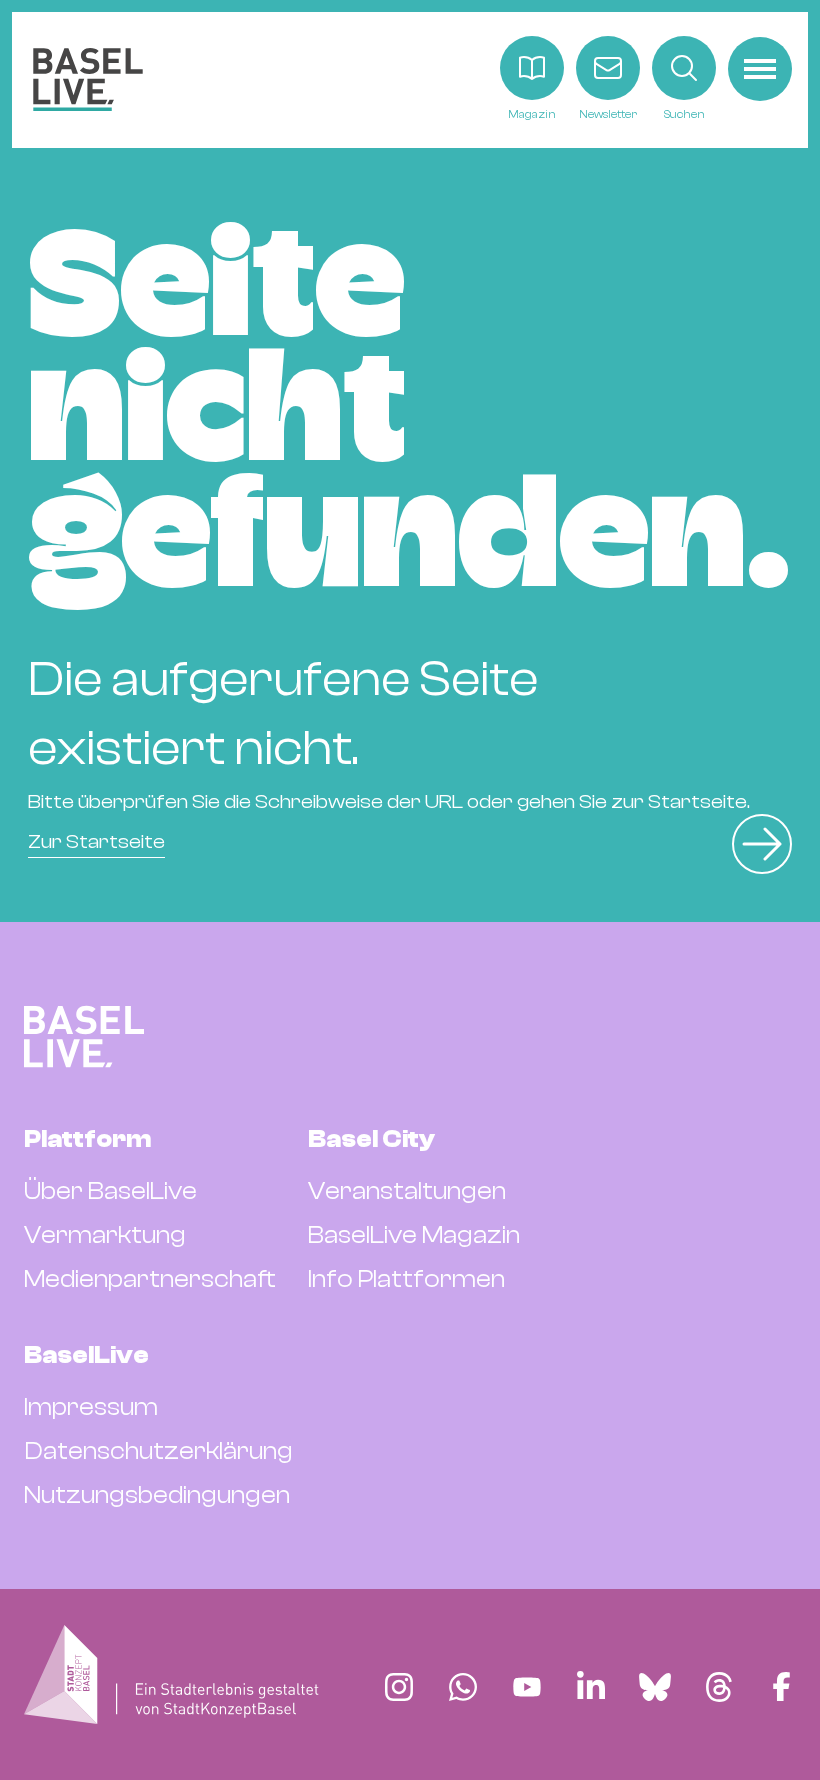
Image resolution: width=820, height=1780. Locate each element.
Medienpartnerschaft (150, 1279)
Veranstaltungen (407, 1191)
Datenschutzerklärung (158, 1451)
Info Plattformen (406, 1279)
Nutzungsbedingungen (157, 1495)
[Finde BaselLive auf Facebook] (781, 1687)
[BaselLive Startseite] (88, 79)
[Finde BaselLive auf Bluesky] (655, 1687)
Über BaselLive (110, 1191)
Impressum (91, 1407)
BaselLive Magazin (414, 1235)
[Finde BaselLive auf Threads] (719, 1687)
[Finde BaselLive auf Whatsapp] (463, 1687)
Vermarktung (105, 1235)
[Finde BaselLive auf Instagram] (399, 1687)
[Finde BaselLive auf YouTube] (527, 1687)
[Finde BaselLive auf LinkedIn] (591, 1687)
